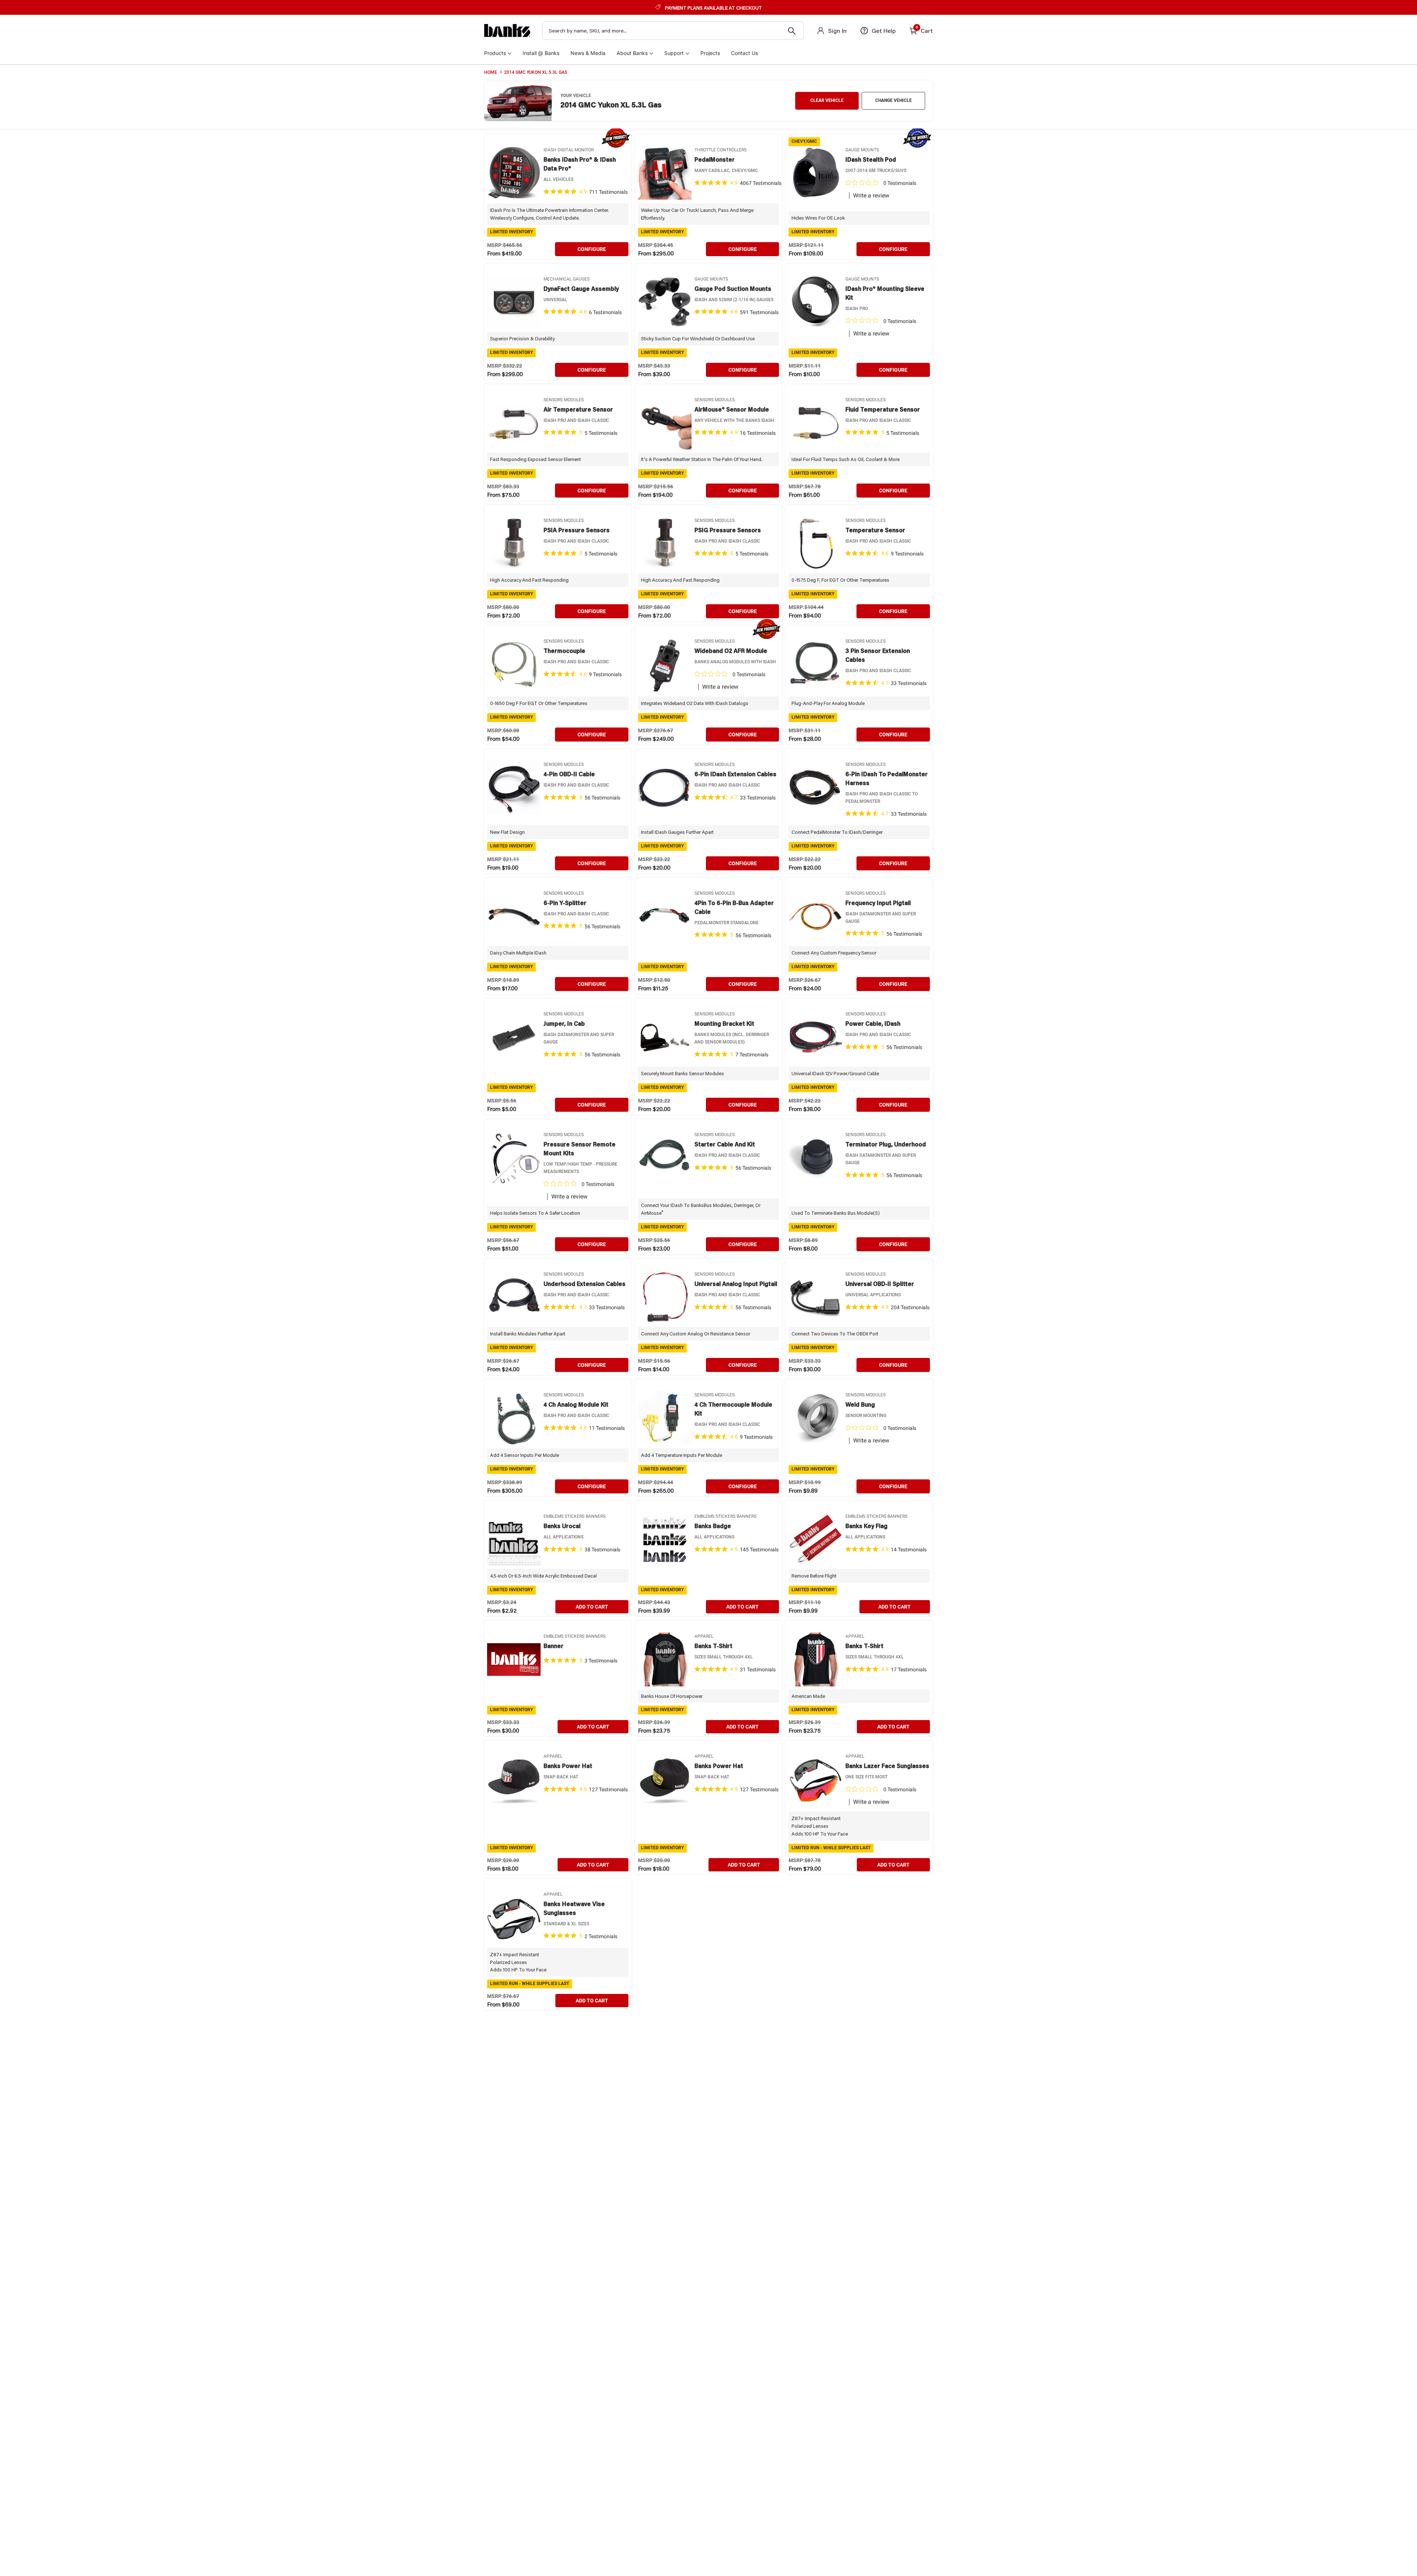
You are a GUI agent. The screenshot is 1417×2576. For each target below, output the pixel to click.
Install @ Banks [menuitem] (541, 53)
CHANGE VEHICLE (894, 100)
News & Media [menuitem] (588, 53)
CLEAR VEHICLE (827, 100)
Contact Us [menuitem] (744, 53)
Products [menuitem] (495, 53)
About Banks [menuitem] (632, 53)
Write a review (871, 196)
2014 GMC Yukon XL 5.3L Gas (536, 72)
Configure (592, 249)
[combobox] (673, 31)
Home (491, 72)
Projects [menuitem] (710, 53)
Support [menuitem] (674, 53)
